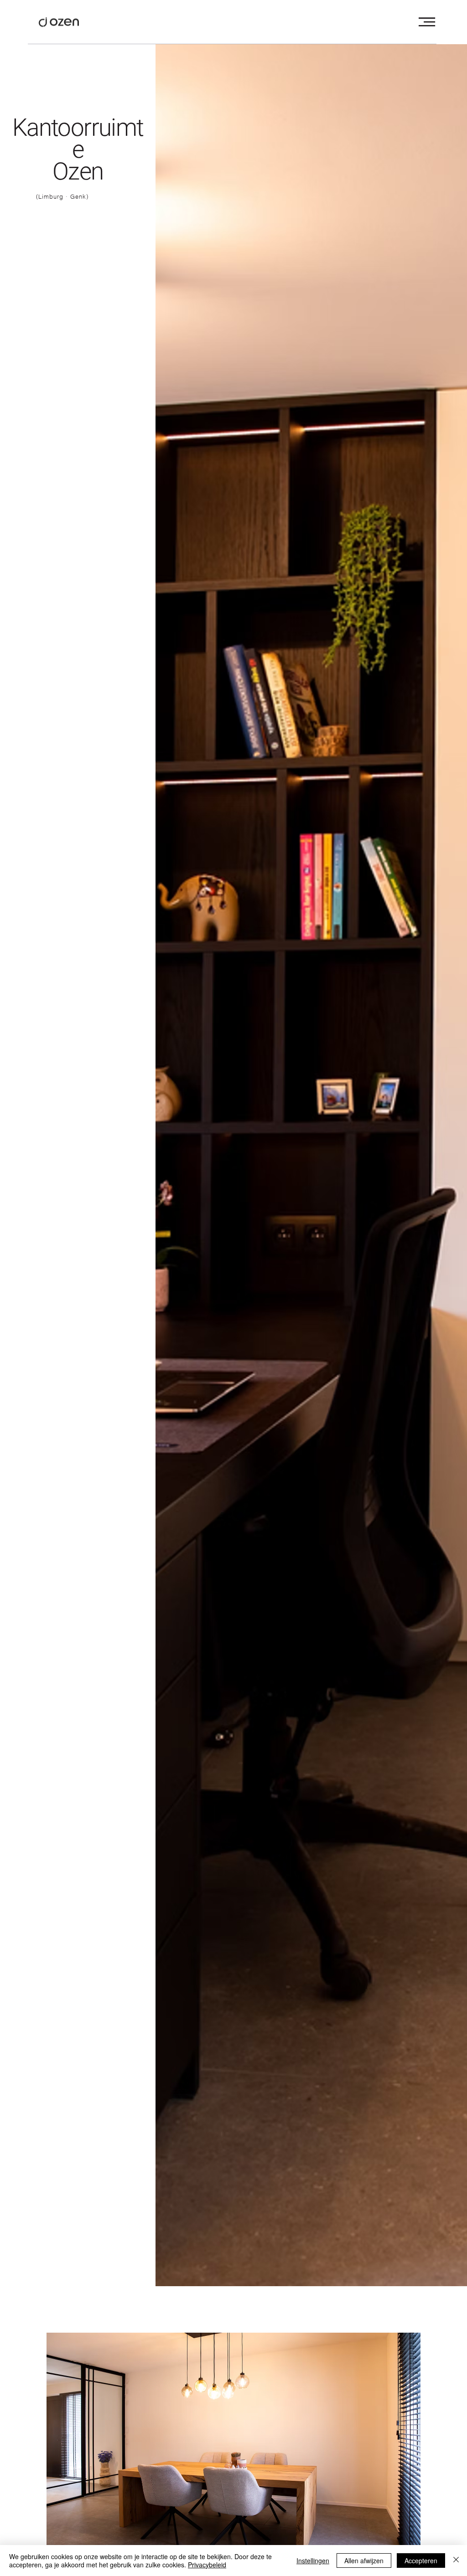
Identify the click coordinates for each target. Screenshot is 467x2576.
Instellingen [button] (313, 2561)
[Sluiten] (456, 2561)
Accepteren (421, 2561)
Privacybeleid (207, 2565)
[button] (427, 22)
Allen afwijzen (364, 2561)
